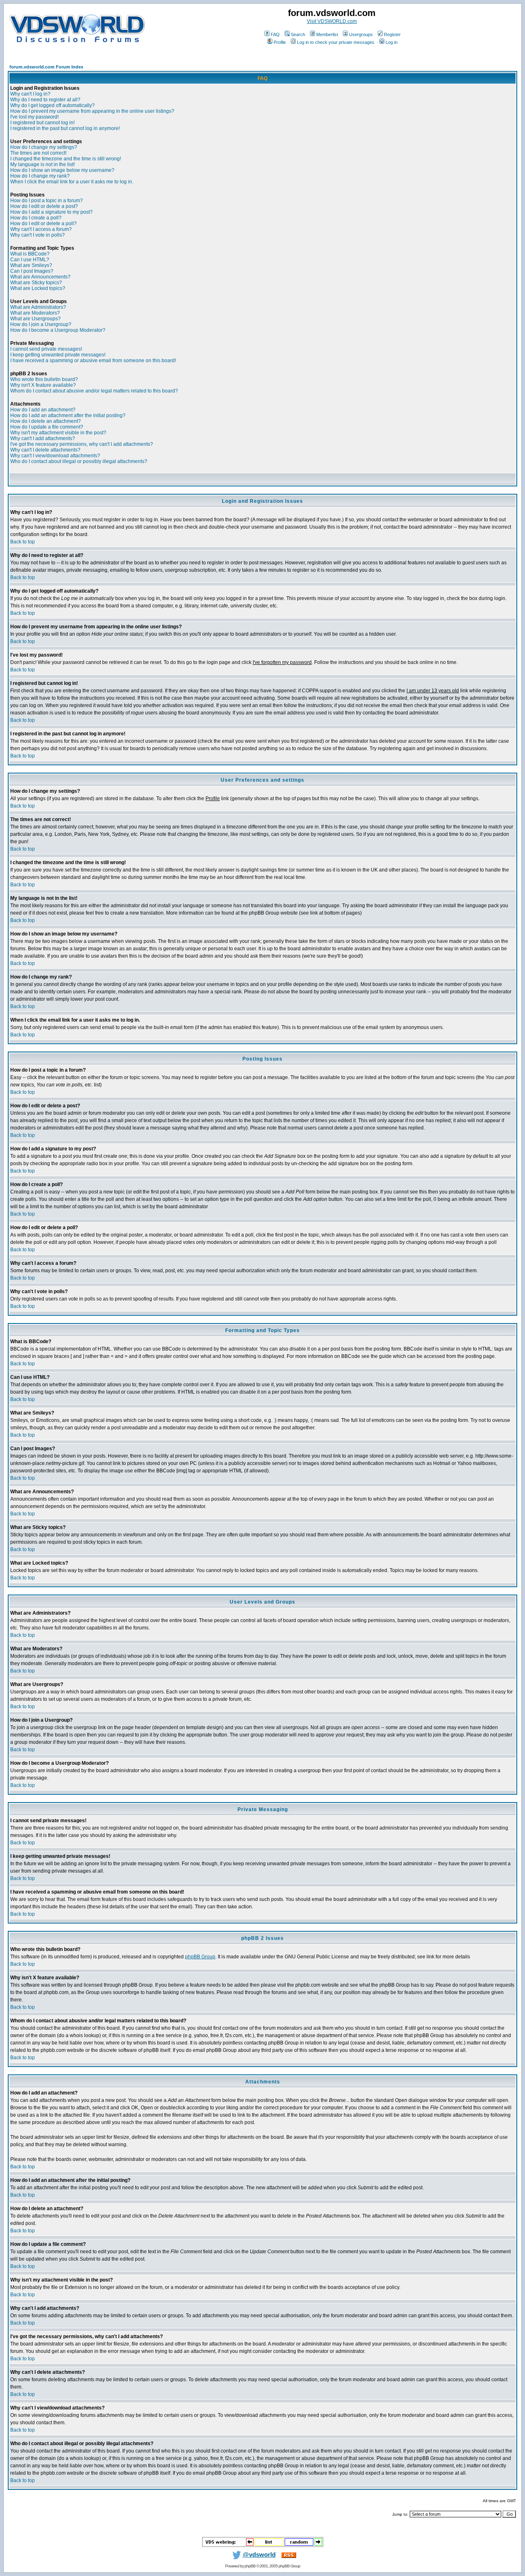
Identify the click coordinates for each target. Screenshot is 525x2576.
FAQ (275, 34)
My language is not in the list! (42, 164)
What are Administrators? (38, 307)
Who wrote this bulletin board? (44, 379)
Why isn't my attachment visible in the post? (58, 433)
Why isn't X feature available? (43, 385)
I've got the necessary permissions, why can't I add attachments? (82, 444)
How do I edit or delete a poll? (43, 224)
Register (392, 34)
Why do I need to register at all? (45, 100)
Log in (391, 42)
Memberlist (327, 34)
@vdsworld (259, 2555)
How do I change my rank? (40, 176)
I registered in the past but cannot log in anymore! (65, 128)
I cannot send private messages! (46, 349)
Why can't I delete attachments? (45, 450)
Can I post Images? (32, 271)
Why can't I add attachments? (43, 438)
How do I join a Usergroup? (41, 324)
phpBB (250, 2566)
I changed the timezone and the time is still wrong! (66, 159)
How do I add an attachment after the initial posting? (68, 415)
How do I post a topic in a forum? (47, 201)
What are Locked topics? (38, 288)
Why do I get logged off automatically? (52, 105)
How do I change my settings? (44, 147)
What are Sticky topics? (36, 283)
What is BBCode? (30, 254)
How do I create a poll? (36, 218)
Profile (280, 42)
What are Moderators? (35, 313)
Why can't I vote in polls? (38, 235)
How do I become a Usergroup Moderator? (58, 330)
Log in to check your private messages (336, 42)
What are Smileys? (31, 265)
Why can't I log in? (30, 94)
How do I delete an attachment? (46, 421)
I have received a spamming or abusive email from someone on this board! (93, 361)
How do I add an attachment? (43, 410)
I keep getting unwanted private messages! (58, 355)
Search (298, 34)
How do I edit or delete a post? (44, 206)
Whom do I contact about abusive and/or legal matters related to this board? (94, 391)
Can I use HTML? (30, 260)
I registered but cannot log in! (42, 123)
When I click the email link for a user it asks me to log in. (72, 182)
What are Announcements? (40, 277)
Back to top (23, 542)
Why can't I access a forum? (41, 229)
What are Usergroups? (35, 319)
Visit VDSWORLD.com (332, 21)
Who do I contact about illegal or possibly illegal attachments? (79, 461)
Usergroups (361, 34)
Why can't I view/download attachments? (55, 456)
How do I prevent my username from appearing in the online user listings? (92, 111)
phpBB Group (200, 1957)
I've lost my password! (34, 117)
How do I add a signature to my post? (51, 212)
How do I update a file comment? (47, 427)
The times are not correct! (38, 153)
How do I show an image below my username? (62, 170)
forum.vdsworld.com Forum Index (46, 67)
